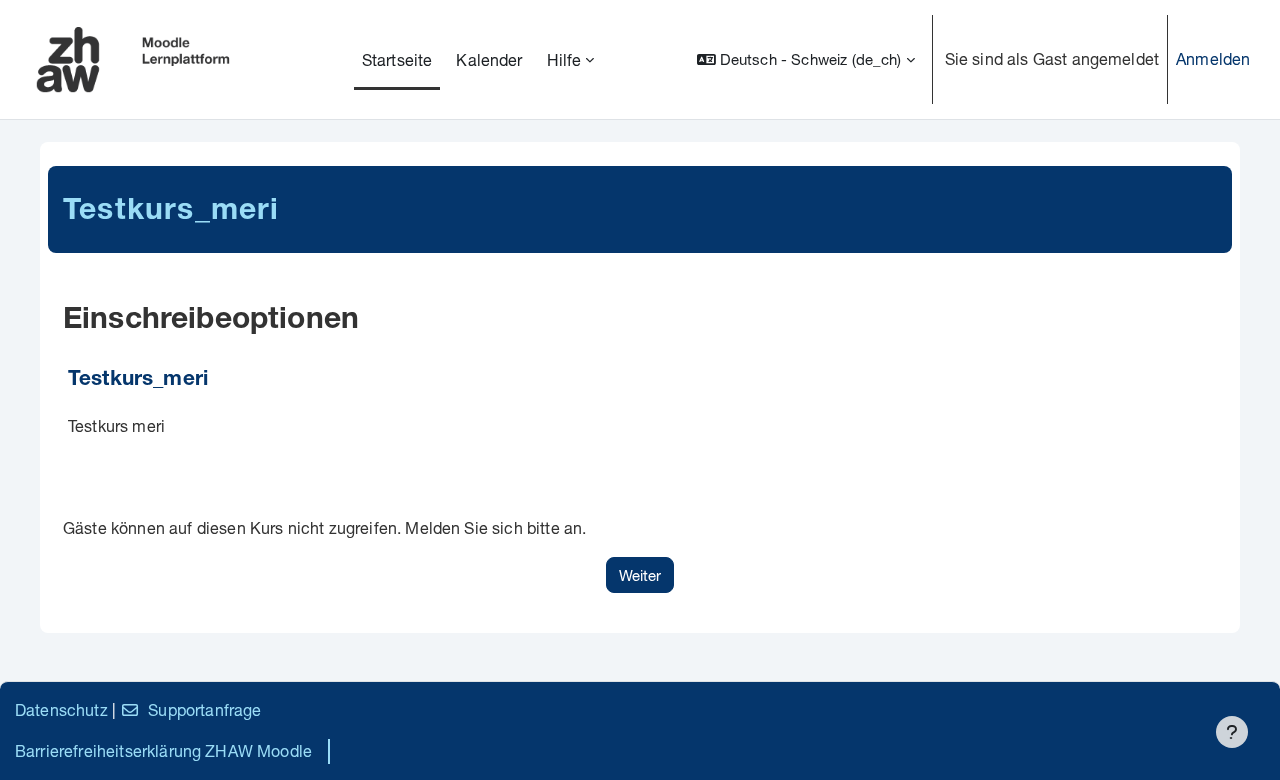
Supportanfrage (204, 709)
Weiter (640, 575)
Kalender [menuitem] (489, 59)
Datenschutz (61, 709)
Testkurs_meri (138, 380)
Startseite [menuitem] (397, 59)
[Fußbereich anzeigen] (1232, 732)
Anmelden (1213, 58)
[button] (806, 59)
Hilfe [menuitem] (564, 59)
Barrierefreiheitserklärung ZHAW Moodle (163, 750)
